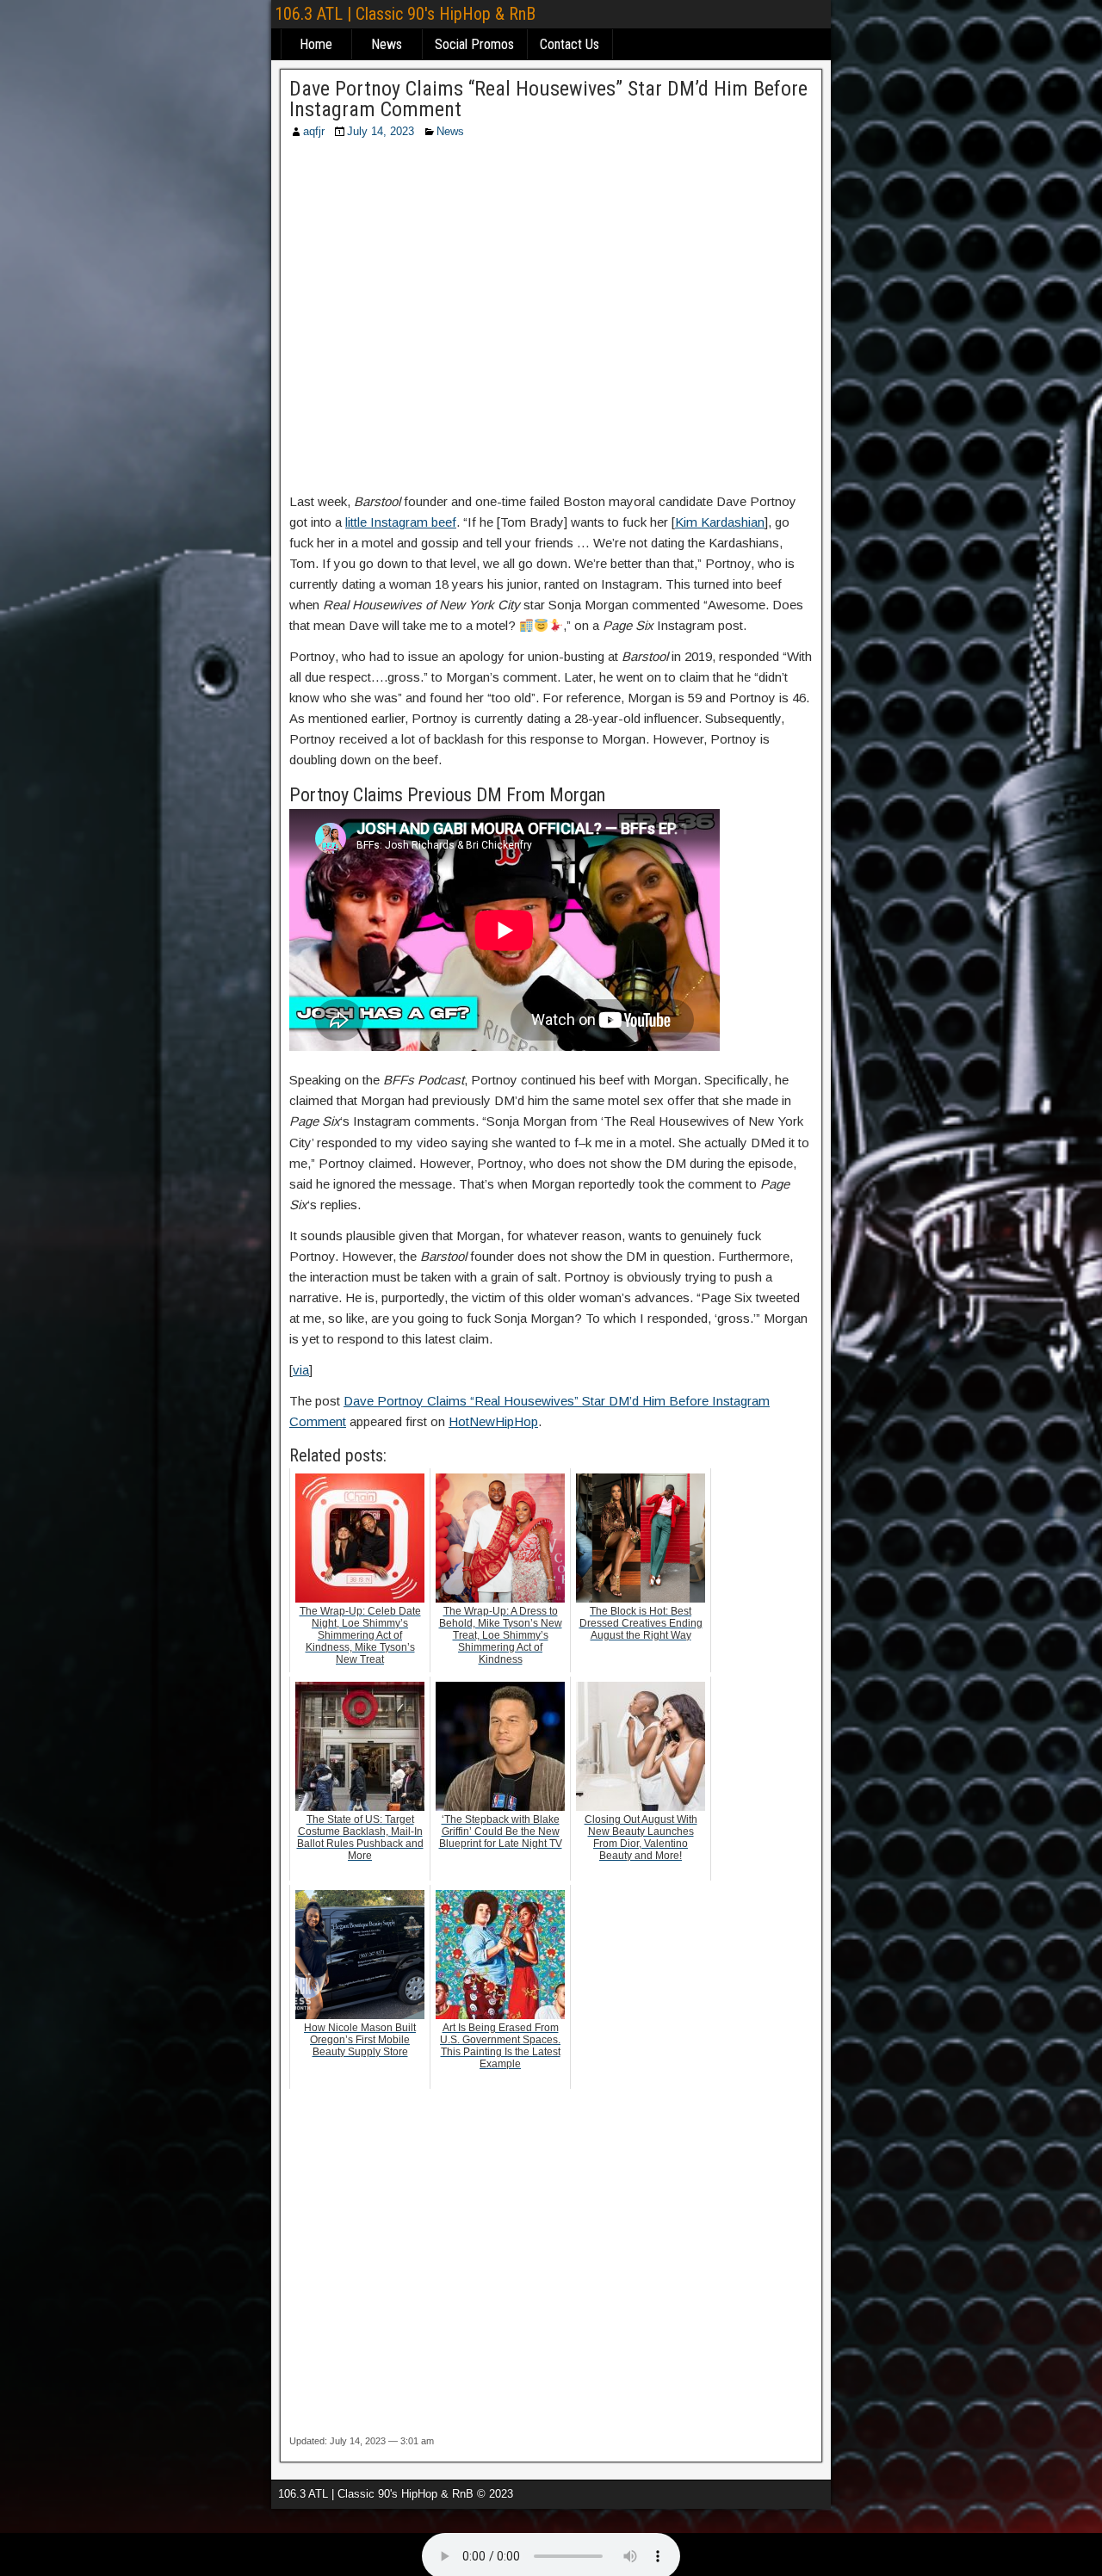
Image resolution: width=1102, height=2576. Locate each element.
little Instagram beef (401, 522)
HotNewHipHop (493, 1421)
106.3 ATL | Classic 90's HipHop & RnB (405, 14)
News (387, 44)
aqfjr (314, 131)
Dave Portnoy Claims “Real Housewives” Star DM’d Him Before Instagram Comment (548, 99)
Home (316, 44)
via (301, 1370)
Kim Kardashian (720, 522)
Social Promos (474, 44)
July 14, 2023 (381, 131)
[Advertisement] (551, 321)
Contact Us (570, 44)
